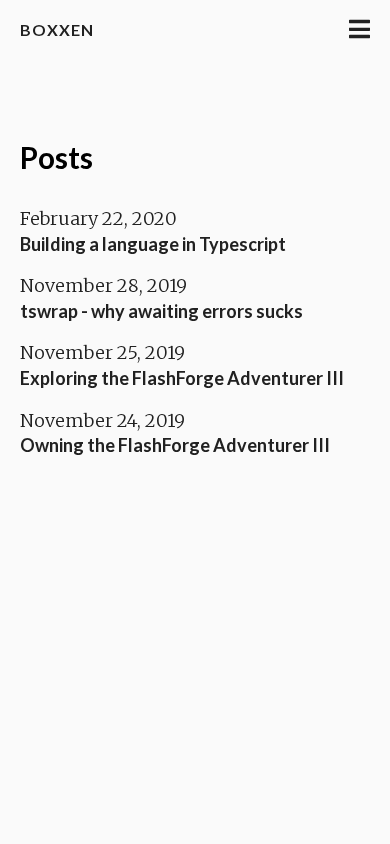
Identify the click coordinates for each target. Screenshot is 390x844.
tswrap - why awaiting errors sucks (161, 311)
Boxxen (57, 29)
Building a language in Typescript (153, 244)
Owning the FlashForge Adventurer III (175, 445)
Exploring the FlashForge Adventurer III (182, 378)
